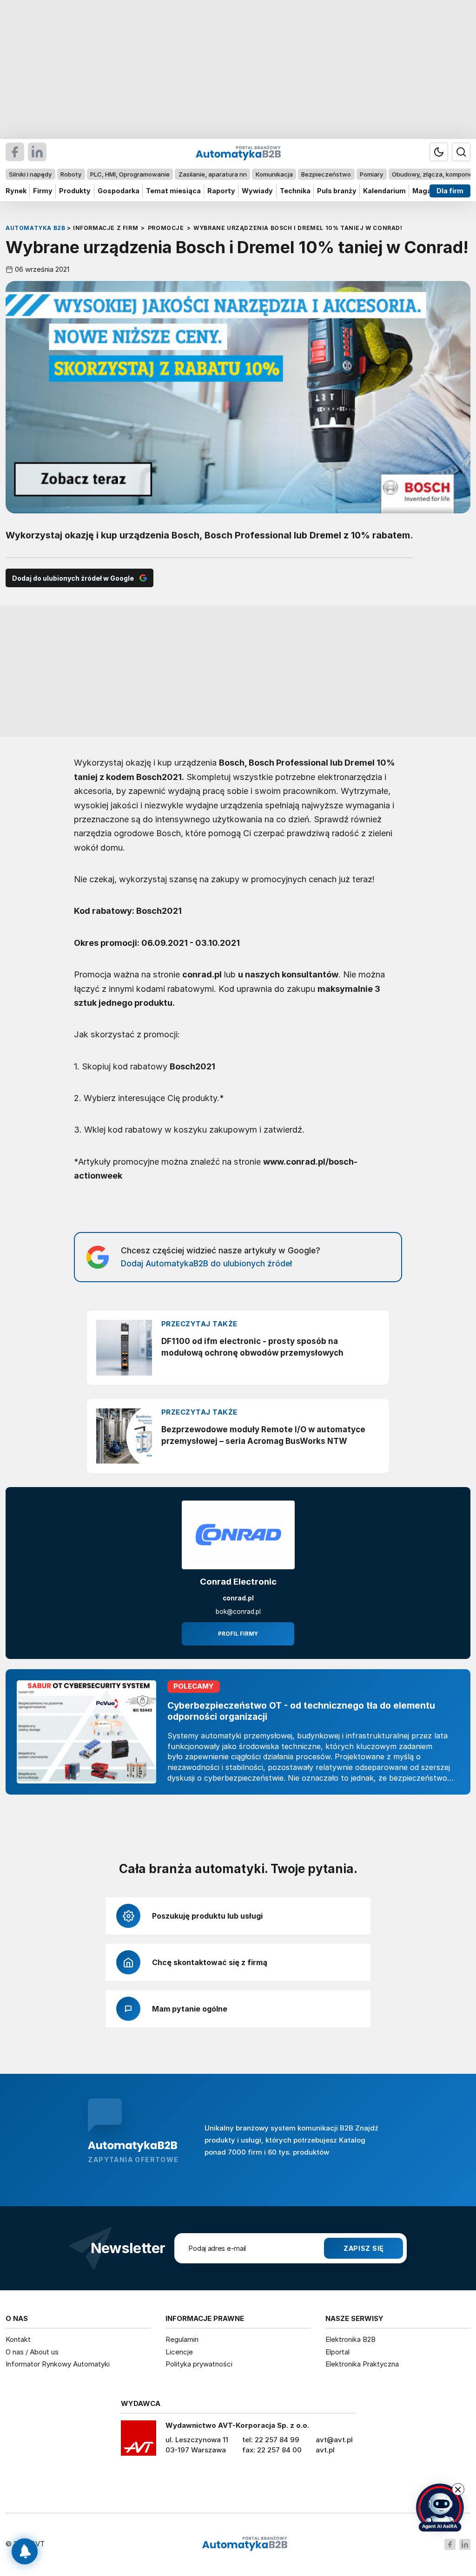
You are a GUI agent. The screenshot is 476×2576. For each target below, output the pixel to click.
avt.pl (325, 2450)
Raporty (221, 191)
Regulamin (182, 2339)
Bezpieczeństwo (326, 174)
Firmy (43, 191)
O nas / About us (32, 2352)
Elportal (337, 2352)
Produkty (75, 191)
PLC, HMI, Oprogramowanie (130, 174)
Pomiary (371, 174)
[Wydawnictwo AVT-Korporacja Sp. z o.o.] (139, 2441)
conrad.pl (238, 1598)
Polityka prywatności (199, 2364)
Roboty (71, 174)
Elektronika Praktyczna (362, 2364)
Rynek (16, 191)
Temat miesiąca (173, 191)
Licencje (179, 2352)
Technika (295, 191)
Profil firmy (238, 1634)
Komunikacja (274, 174)
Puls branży (337, 191)
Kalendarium (384, 191)
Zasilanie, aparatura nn (213, 174)
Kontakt (18, 2339)
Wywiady (257, 191)
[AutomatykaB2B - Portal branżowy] (245, 2544)
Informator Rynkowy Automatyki (58, 2364)
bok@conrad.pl (238, 1612)
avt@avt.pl (334, 2440)
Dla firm (450, 191)
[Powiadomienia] (25, 2551)
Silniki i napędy (30, 174)
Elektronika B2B (350, 2339)
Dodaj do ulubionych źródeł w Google (73, 578)
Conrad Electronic (238, 1582)
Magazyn (428, 191)
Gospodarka (119, 191)
